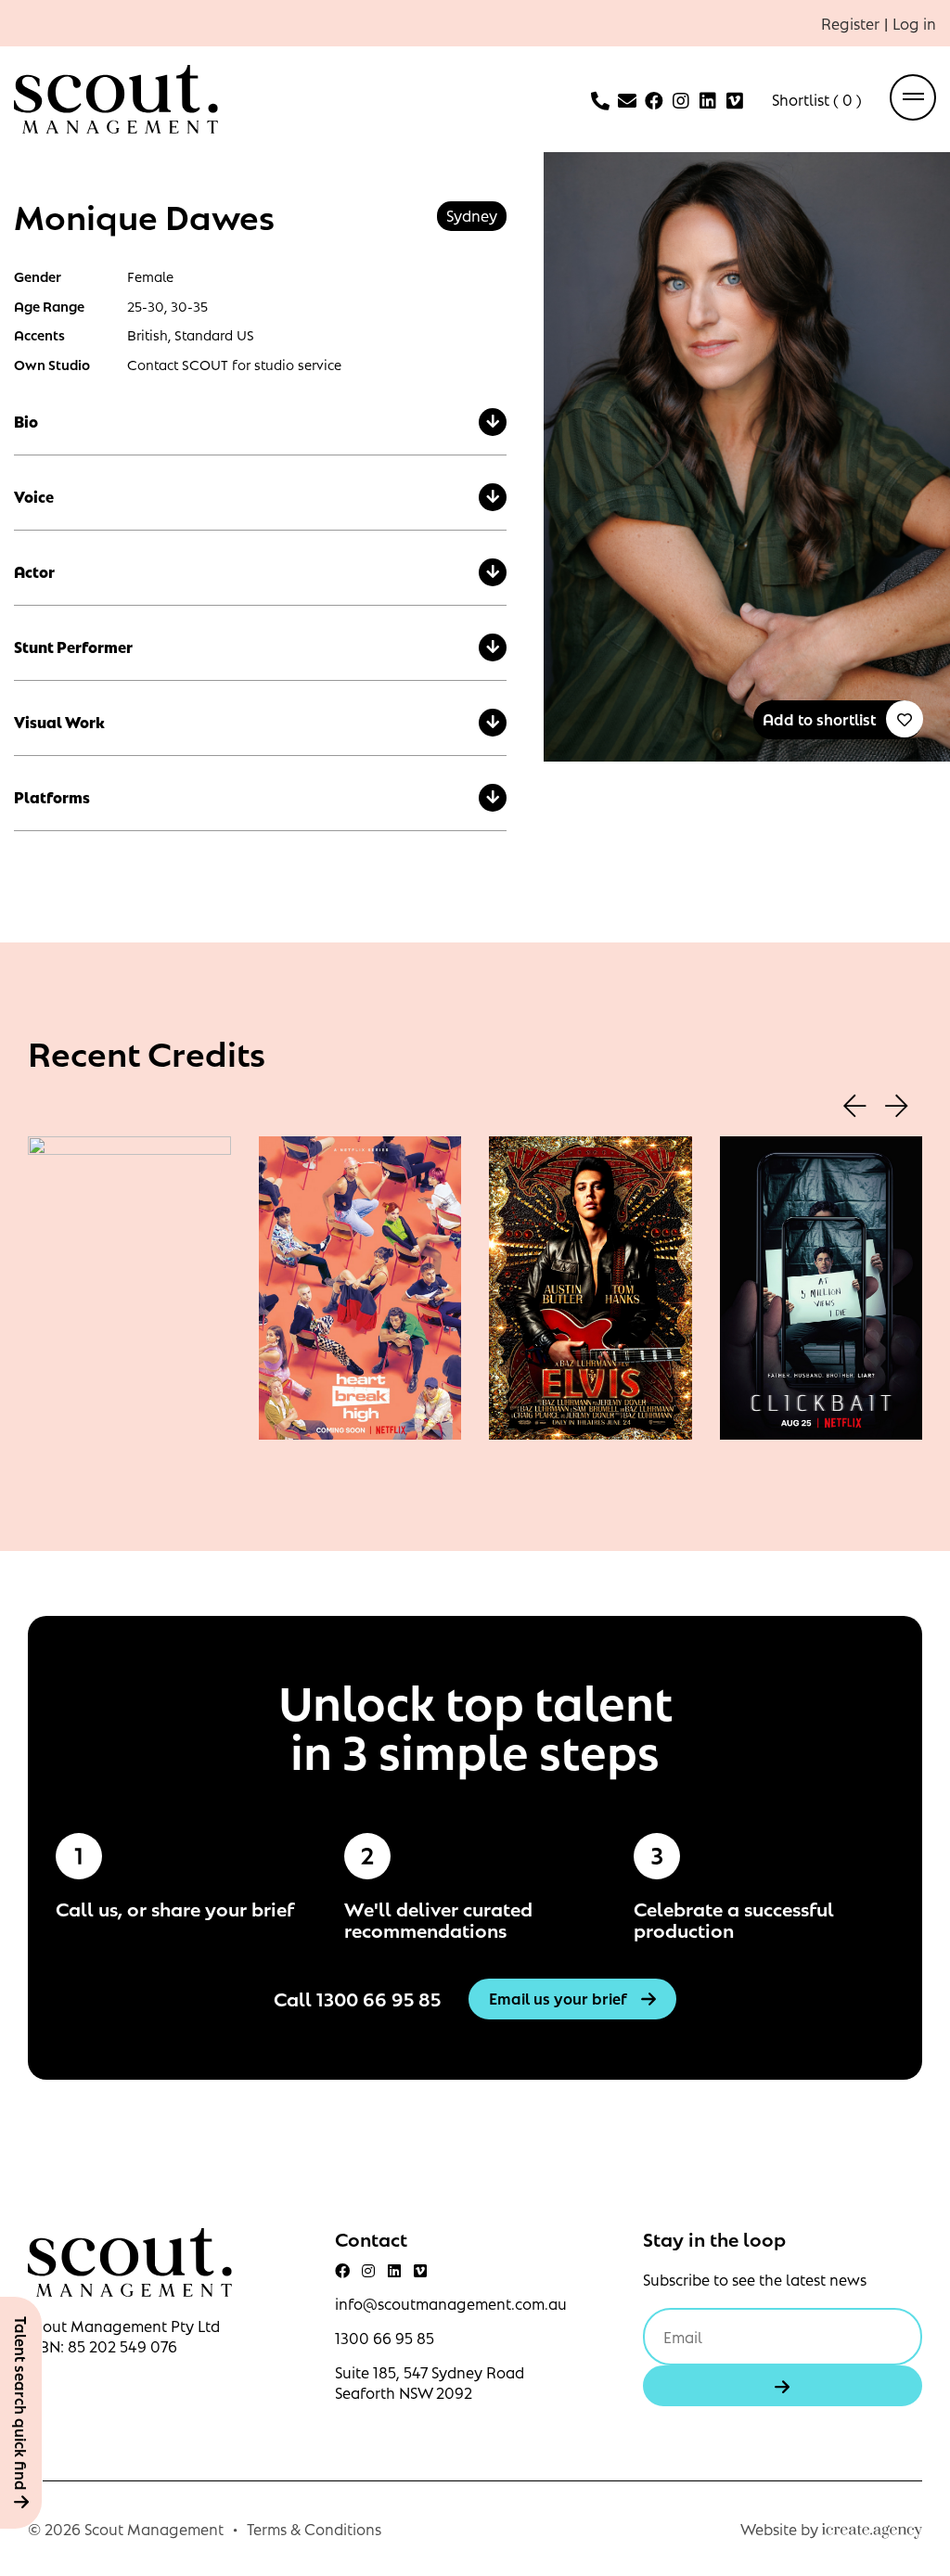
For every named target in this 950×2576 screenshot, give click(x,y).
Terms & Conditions (314, 2529)
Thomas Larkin (590, 1315)
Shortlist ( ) (817, 99)
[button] (855, 1108)
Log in (914, 23)
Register (850, 23)
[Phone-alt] (600, 101)
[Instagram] (681, 101)
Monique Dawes (129, 1320)
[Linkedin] (708, 101)
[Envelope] (627, 101)
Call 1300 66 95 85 (357, 1999)
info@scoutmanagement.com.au (451, 2303)
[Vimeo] (735, 101)
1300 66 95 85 (385, 2338)
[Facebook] (654, 101)
